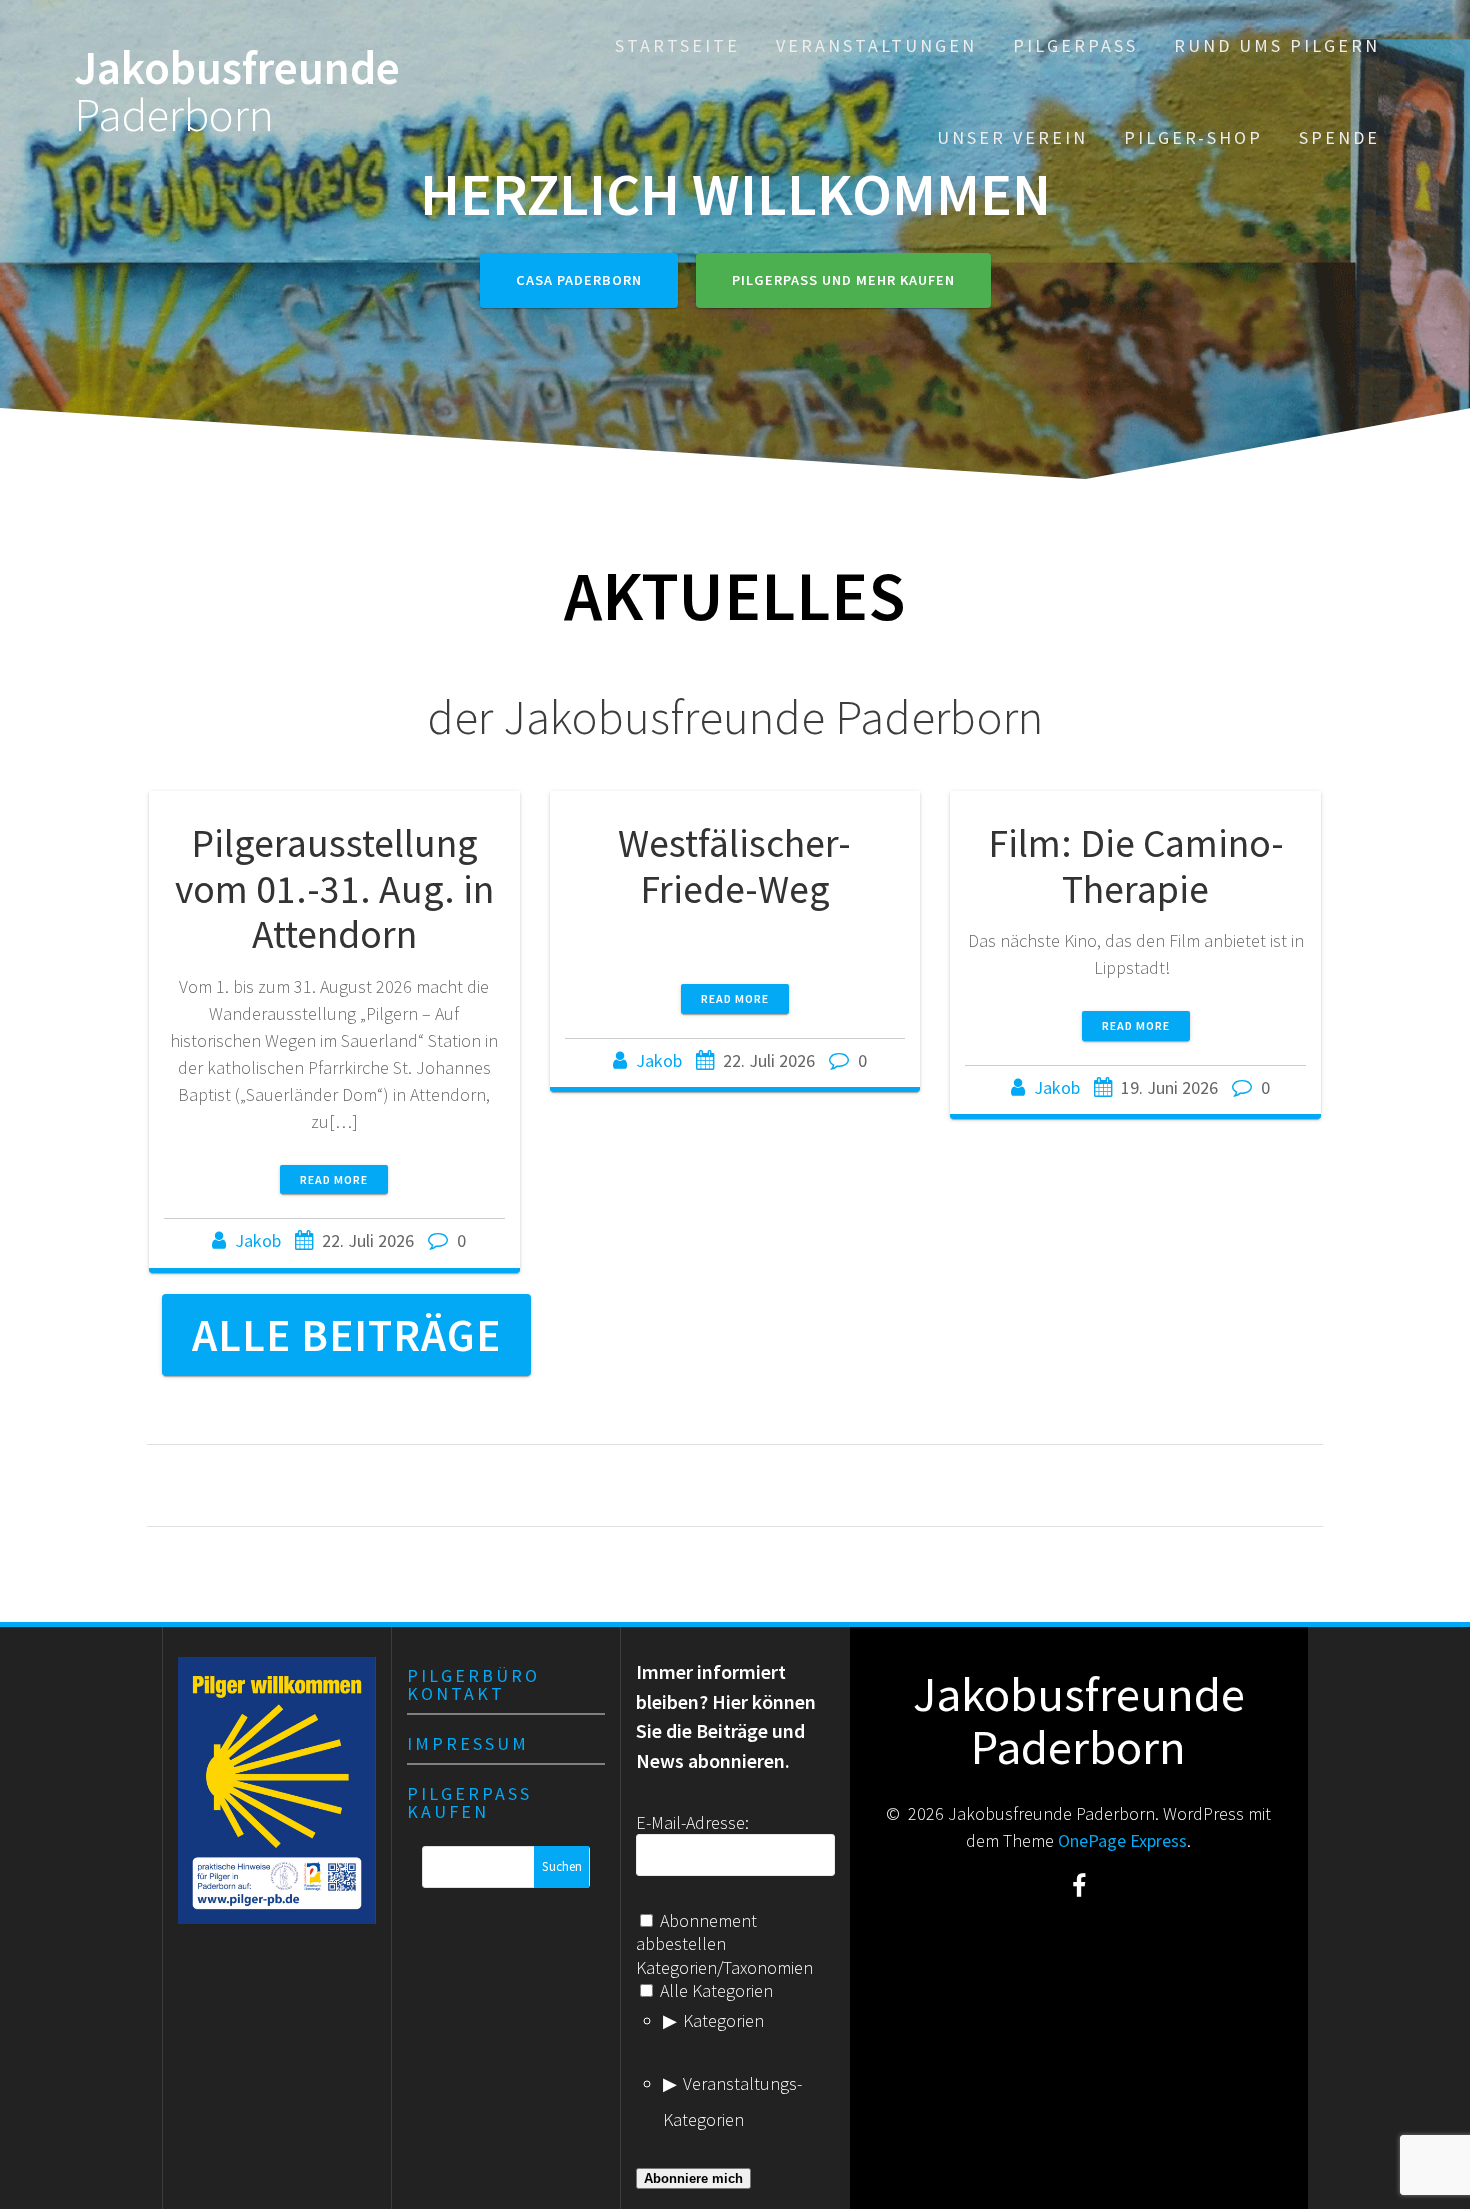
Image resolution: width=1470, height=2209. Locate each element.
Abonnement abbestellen (696, 1932)
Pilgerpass (1075, 45)
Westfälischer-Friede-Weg (734, 866)
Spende (1339, 137)
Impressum (468, 1743)
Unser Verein (1012, 137)
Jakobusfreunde (237, 92)
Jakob (258, 1240)
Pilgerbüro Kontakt (473, 1684)
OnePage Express (1122, 1840)
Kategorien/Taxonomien (724, 1967)
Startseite (677, 45)
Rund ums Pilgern (1277, 45)
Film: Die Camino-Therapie (1136, 866)
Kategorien (723, 2020)
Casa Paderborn (579, 280)
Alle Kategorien (714, 1990)
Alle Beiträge (346, 1335)
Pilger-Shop (1193, 137)
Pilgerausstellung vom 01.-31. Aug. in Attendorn (334, 888)
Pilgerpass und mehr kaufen (843, 280)
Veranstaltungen (876, 45)
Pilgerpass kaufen (469, 1802)
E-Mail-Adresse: (692, 1822)
